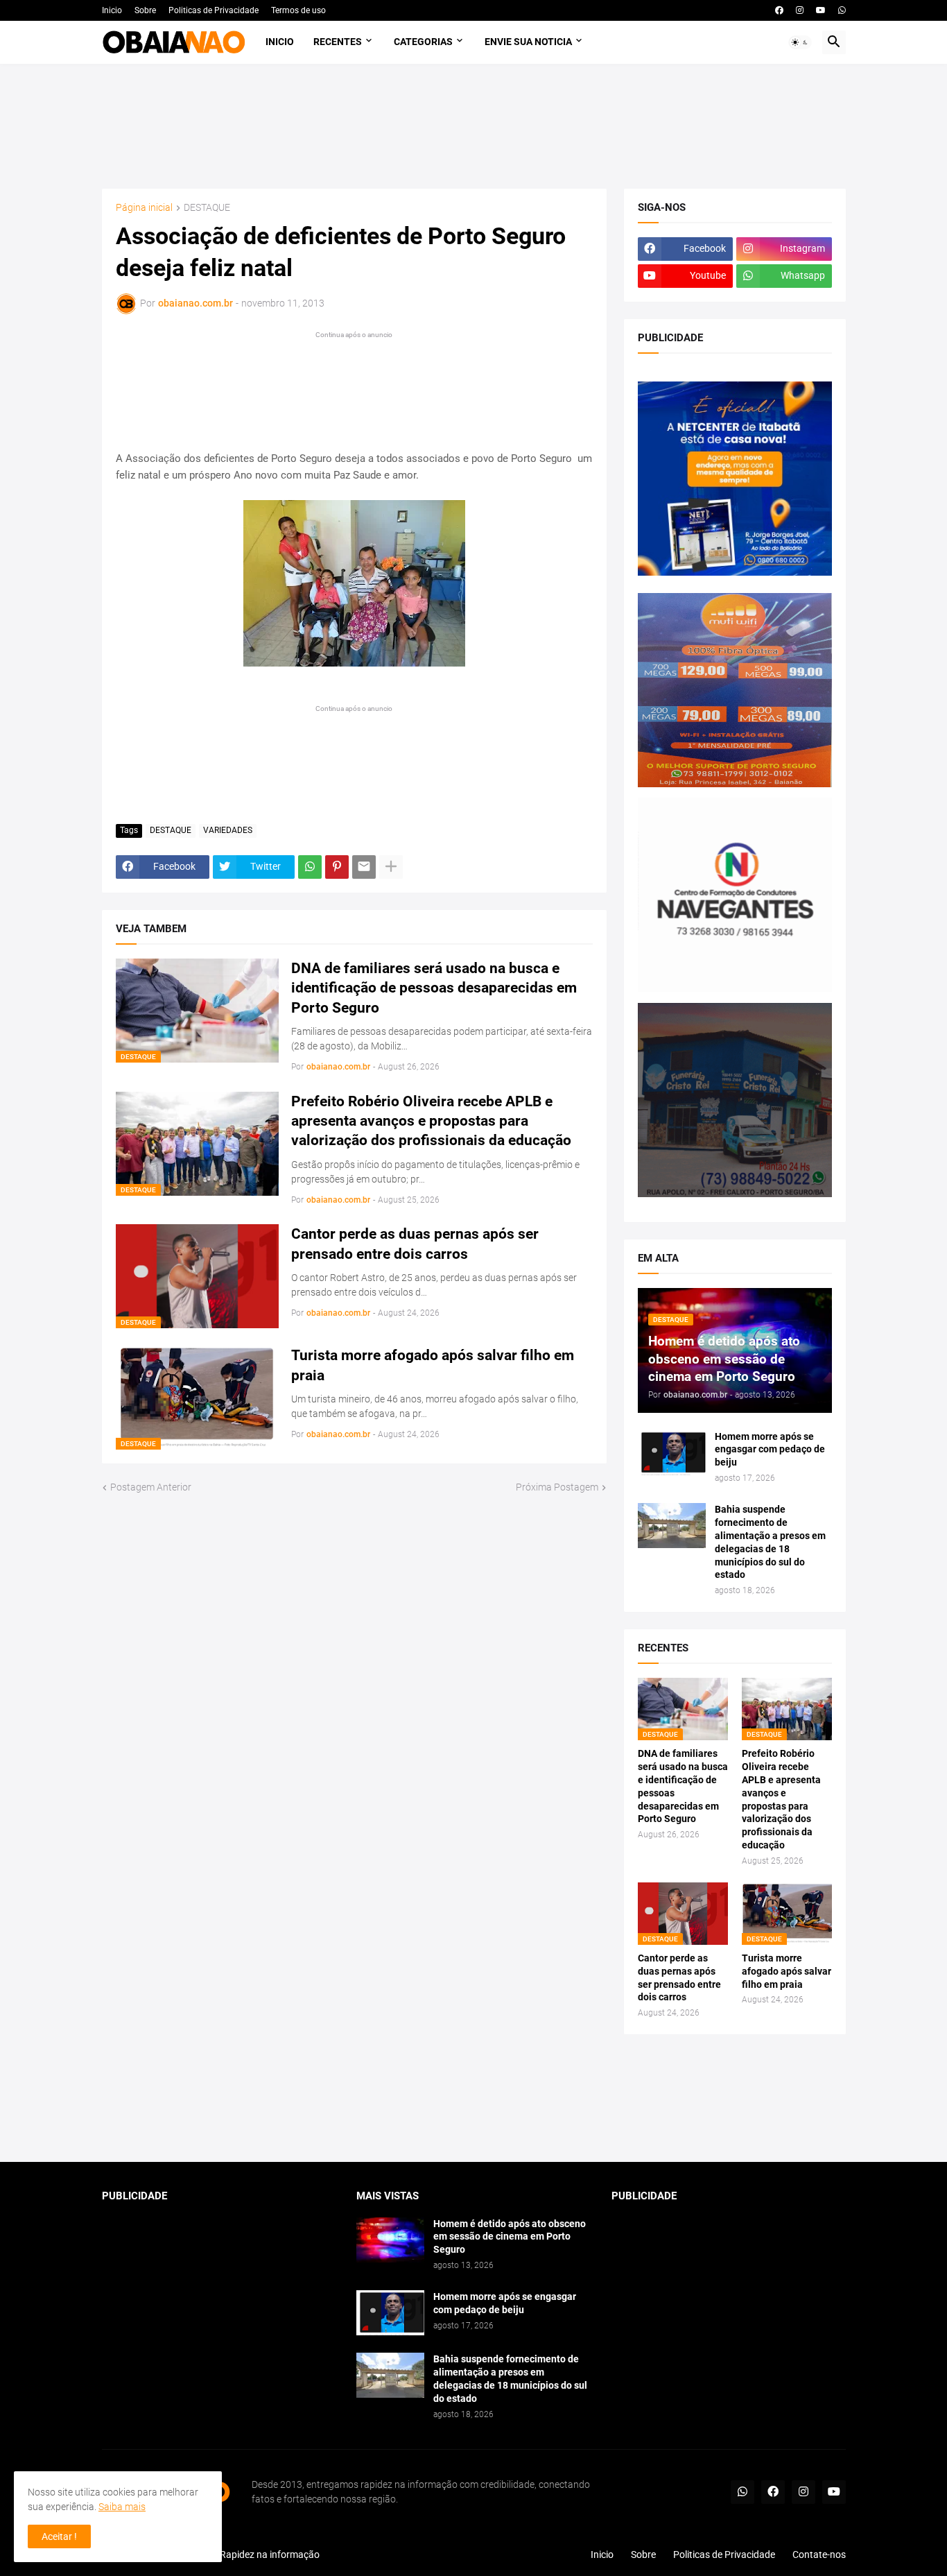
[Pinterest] (337, 867)
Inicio (112, 10)
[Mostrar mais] (391, 867)
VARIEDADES (228, 830)
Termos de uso (298, 10)
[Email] (364, 867)
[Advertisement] (474, 126)
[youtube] (821, 10)
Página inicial (144, 208)
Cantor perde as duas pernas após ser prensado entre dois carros (415, 1244)
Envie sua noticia (528, 42)
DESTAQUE (207, 208)
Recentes (338, 42)
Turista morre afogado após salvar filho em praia (433, 1365)
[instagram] (800, 10)
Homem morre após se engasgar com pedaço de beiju (770, 1450)
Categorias (423, 42)
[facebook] (779, 10)
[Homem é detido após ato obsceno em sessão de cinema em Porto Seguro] (390, 2240)
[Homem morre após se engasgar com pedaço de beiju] (672, 1453)
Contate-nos (819, 2554)
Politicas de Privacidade (214, 10)
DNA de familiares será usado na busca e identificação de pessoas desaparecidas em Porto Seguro (434, 988)
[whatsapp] (842, 10)
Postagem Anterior (151, 1487)
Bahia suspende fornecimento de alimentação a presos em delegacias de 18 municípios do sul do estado (770, 1542)
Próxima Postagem (557, 1487)
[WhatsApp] (310, 867)
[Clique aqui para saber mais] (474, 2098)
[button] (800, 42)
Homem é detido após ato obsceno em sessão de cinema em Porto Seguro (510, 2237)
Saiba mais (122, 2507)
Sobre (145, 10)
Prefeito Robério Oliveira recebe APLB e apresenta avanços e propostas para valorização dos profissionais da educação (431, 1121)
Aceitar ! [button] (59, 2536)
